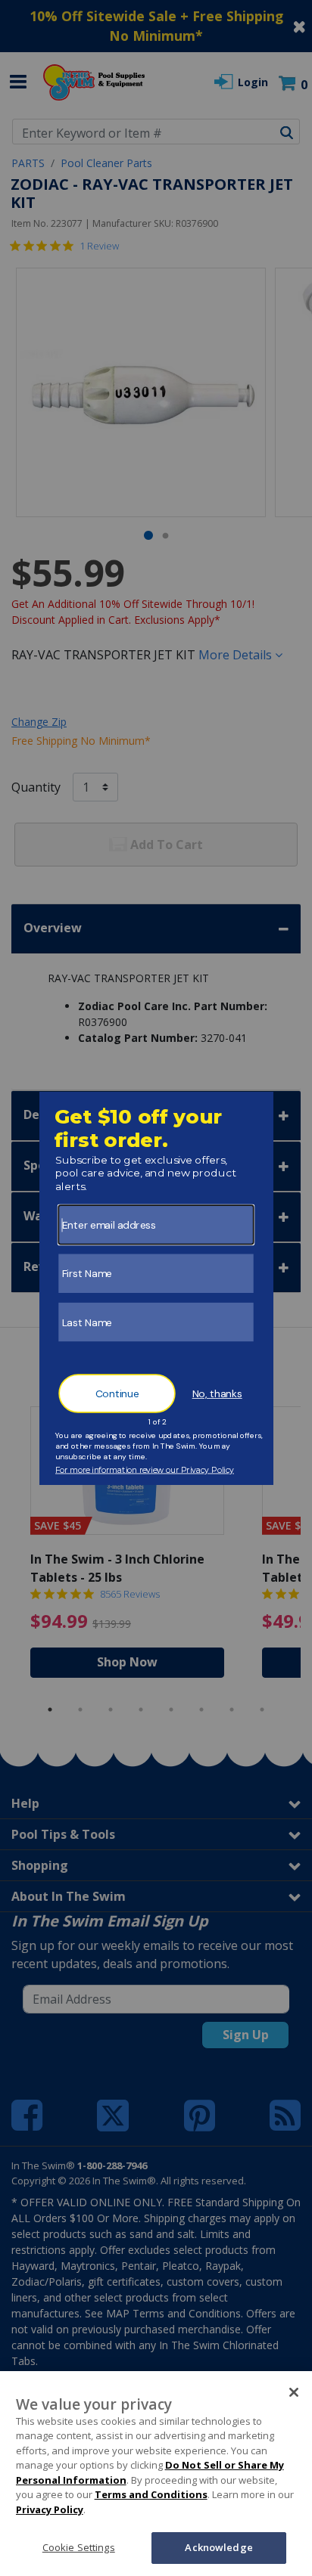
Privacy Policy (50, 2509)
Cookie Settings (79, 2547)
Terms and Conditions (151, 2494)
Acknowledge (218, 2547)
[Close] (294, 2392)
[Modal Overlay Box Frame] (156, 1288)
